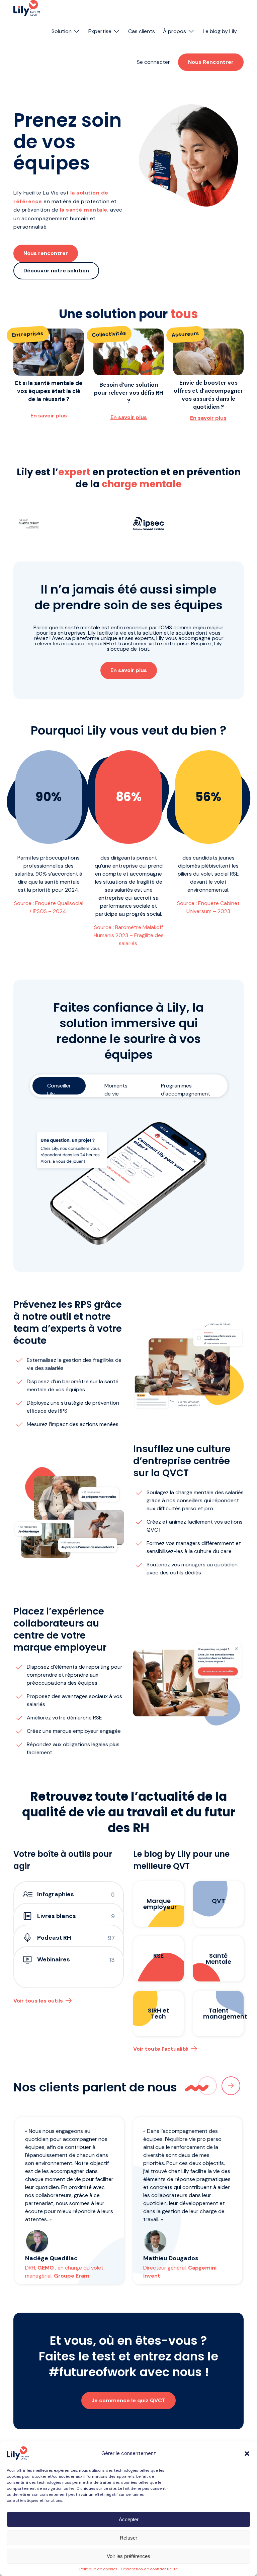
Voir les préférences (128, 2556)
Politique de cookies (98, 2569)
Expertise (100, 31)
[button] (247, 2454)
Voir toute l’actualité (161, 2049)
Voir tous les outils (38, 2001)
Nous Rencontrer (211, 62)
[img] (27, 8)
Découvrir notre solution (56, 271)
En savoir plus (49, 416)
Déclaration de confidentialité (149, 2569)
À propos (175, 31)
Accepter (129, 2519)
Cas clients (142, 31)
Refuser (128, 2538)
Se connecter (153, 62)
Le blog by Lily (220, 31)
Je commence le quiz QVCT (128, 2400)
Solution (62, 31)
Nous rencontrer (46, 253)
